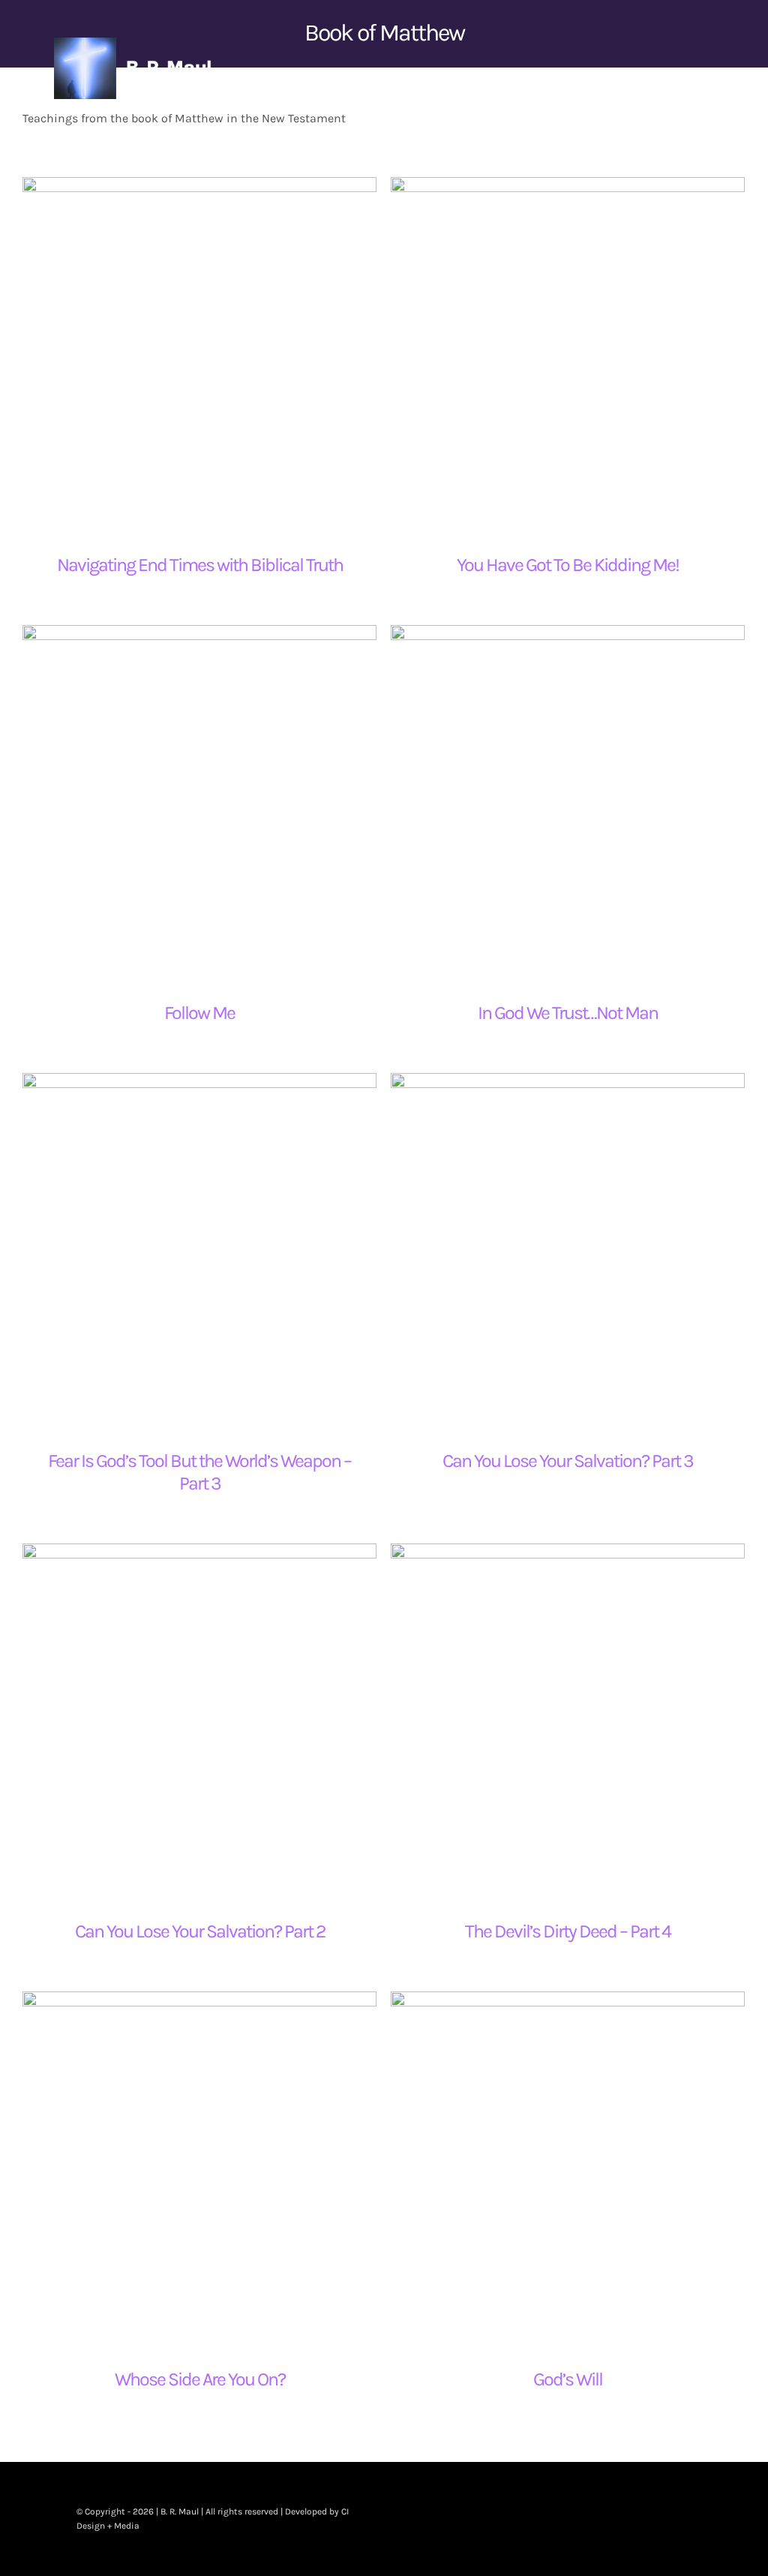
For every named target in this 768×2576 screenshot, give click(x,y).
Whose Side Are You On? (200, 2379)
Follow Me (199, 1013)
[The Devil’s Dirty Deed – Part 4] (568, 1721)
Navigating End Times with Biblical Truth (200, 565)
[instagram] (663, 2519)
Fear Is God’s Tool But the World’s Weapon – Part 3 (199, 1472)
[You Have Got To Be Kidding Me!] (568, 354)
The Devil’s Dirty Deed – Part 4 (568, 1931)
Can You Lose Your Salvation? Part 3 (568, 1461)
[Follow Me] (199, 802)
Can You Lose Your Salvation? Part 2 (200, 1931)
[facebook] (615, 2519)
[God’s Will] (568, 2169)
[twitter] (639, 2519)
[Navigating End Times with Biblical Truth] (199, 354)
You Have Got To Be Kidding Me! (568, 565)
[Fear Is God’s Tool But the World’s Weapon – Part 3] (199, 1250)
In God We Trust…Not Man (568, 1013)
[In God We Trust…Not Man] (568, 802)
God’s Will (568, 2379)
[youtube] (687, 2519)
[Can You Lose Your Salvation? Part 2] (199, 1721)
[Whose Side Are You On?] (199, 2169)
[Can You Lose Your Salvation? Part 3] (568, 1250)
